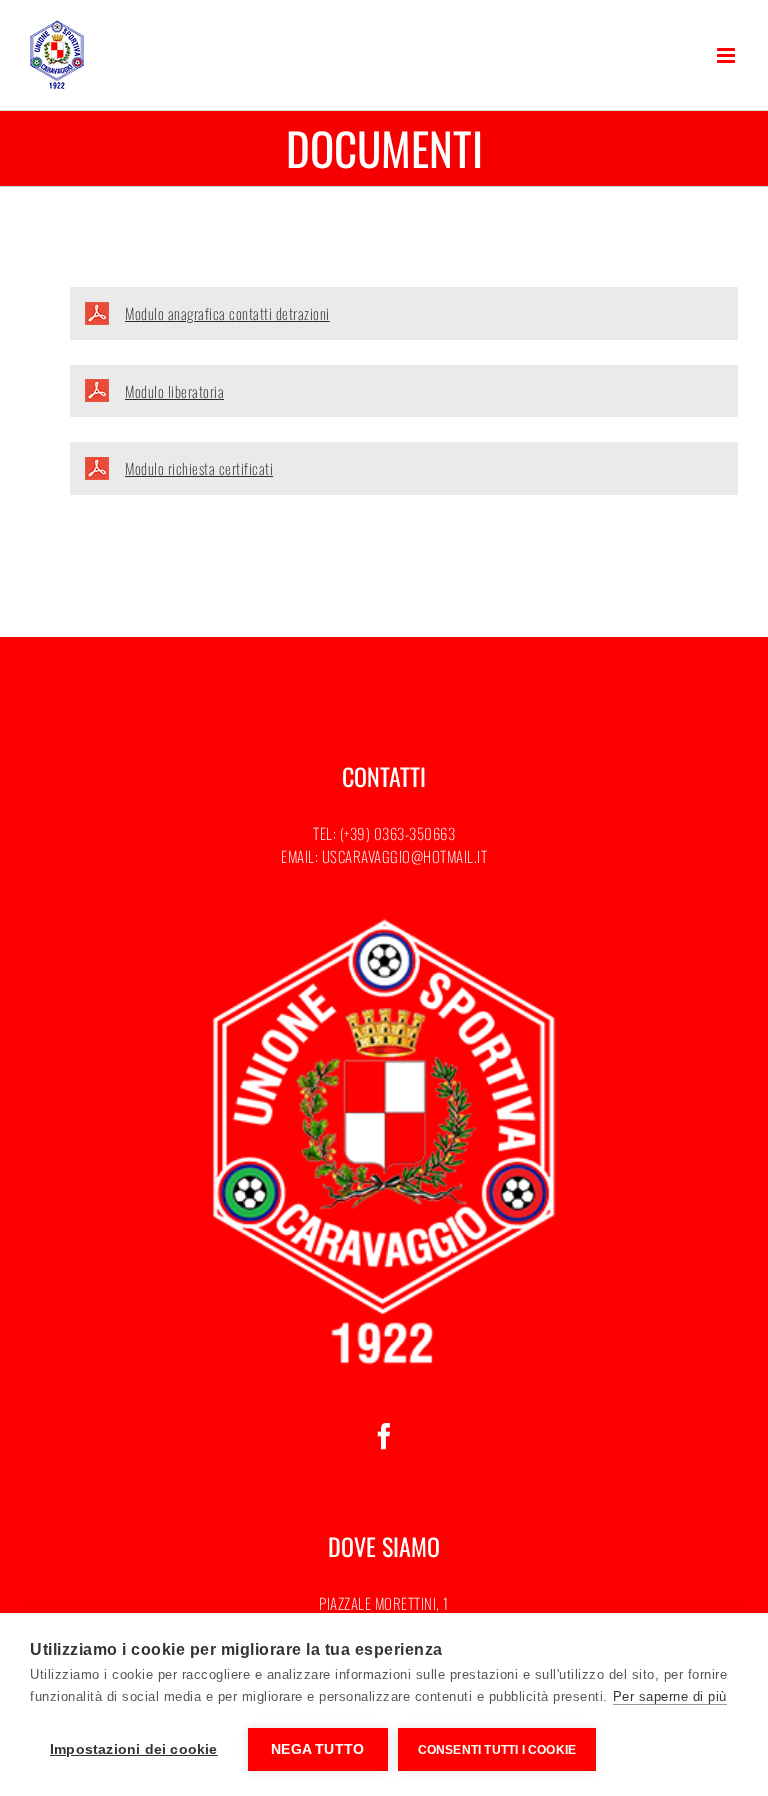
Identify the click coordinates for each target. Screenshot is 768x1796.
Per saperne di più (670, 1696)
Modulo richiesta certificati (199, 468)
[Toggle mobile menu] (728, 55)
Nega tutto (317, 1749)
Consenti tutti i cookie (497, 1750)
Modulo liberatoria (174, 391)
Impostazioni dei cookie (134, 1749)
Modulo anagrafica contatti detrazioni (227, 313)
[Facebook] (384, 1436)
